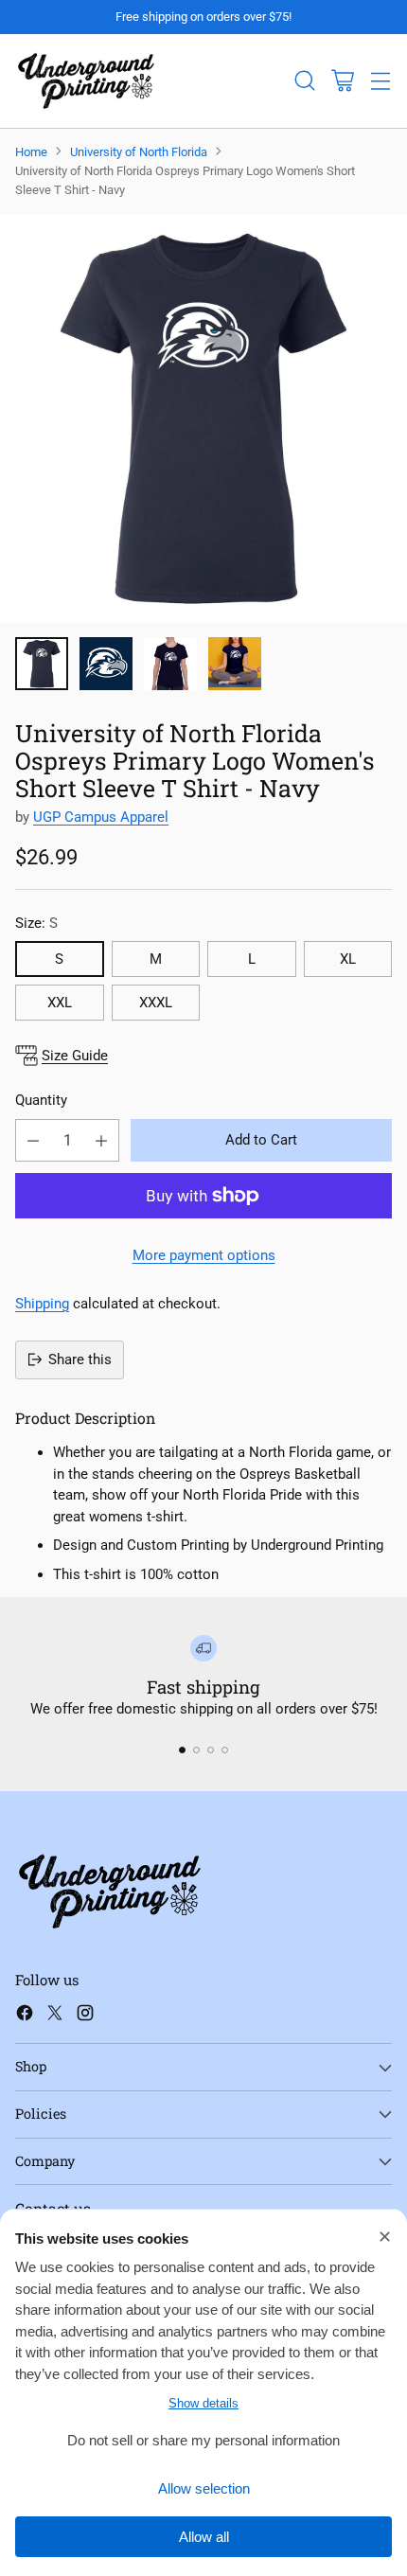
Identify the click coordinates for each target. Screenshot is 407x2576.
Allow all (204, 2537)
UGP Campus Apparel (101, 817)
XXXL (156, 1003)
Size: (36, 923)
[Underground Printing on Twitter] (55, 2016)
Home (31, 152)
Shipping (42, 1304)
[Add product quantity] (101, 1140)
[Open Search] (304, 81)
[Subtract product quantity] (33, 1140)
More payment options (204, 1255)
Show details (203, 2403)
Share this (80, 1359)
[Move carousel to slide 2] (196, 1750)
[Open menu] (380, 81)
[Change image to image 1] (42, 664)
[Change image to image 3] (170, 664)
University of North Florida (139, 152)
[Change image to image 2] (106, 664)
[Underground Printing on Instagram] (85, 2016)
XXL (60, 1003)
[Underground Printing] (86, 81)
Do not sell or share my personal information (203, 2440)
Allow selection (204, 2488)
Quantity (41, 1100)
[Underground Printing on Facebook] (25, 2016)
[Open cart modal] (342, 81)
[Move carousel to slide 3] (211, 1750)
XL (348, 959)
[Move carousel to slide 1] (182, 1750)
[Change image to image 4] (235, 664)
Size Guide (75, 1056)
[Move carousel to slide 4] (225, 1750)
